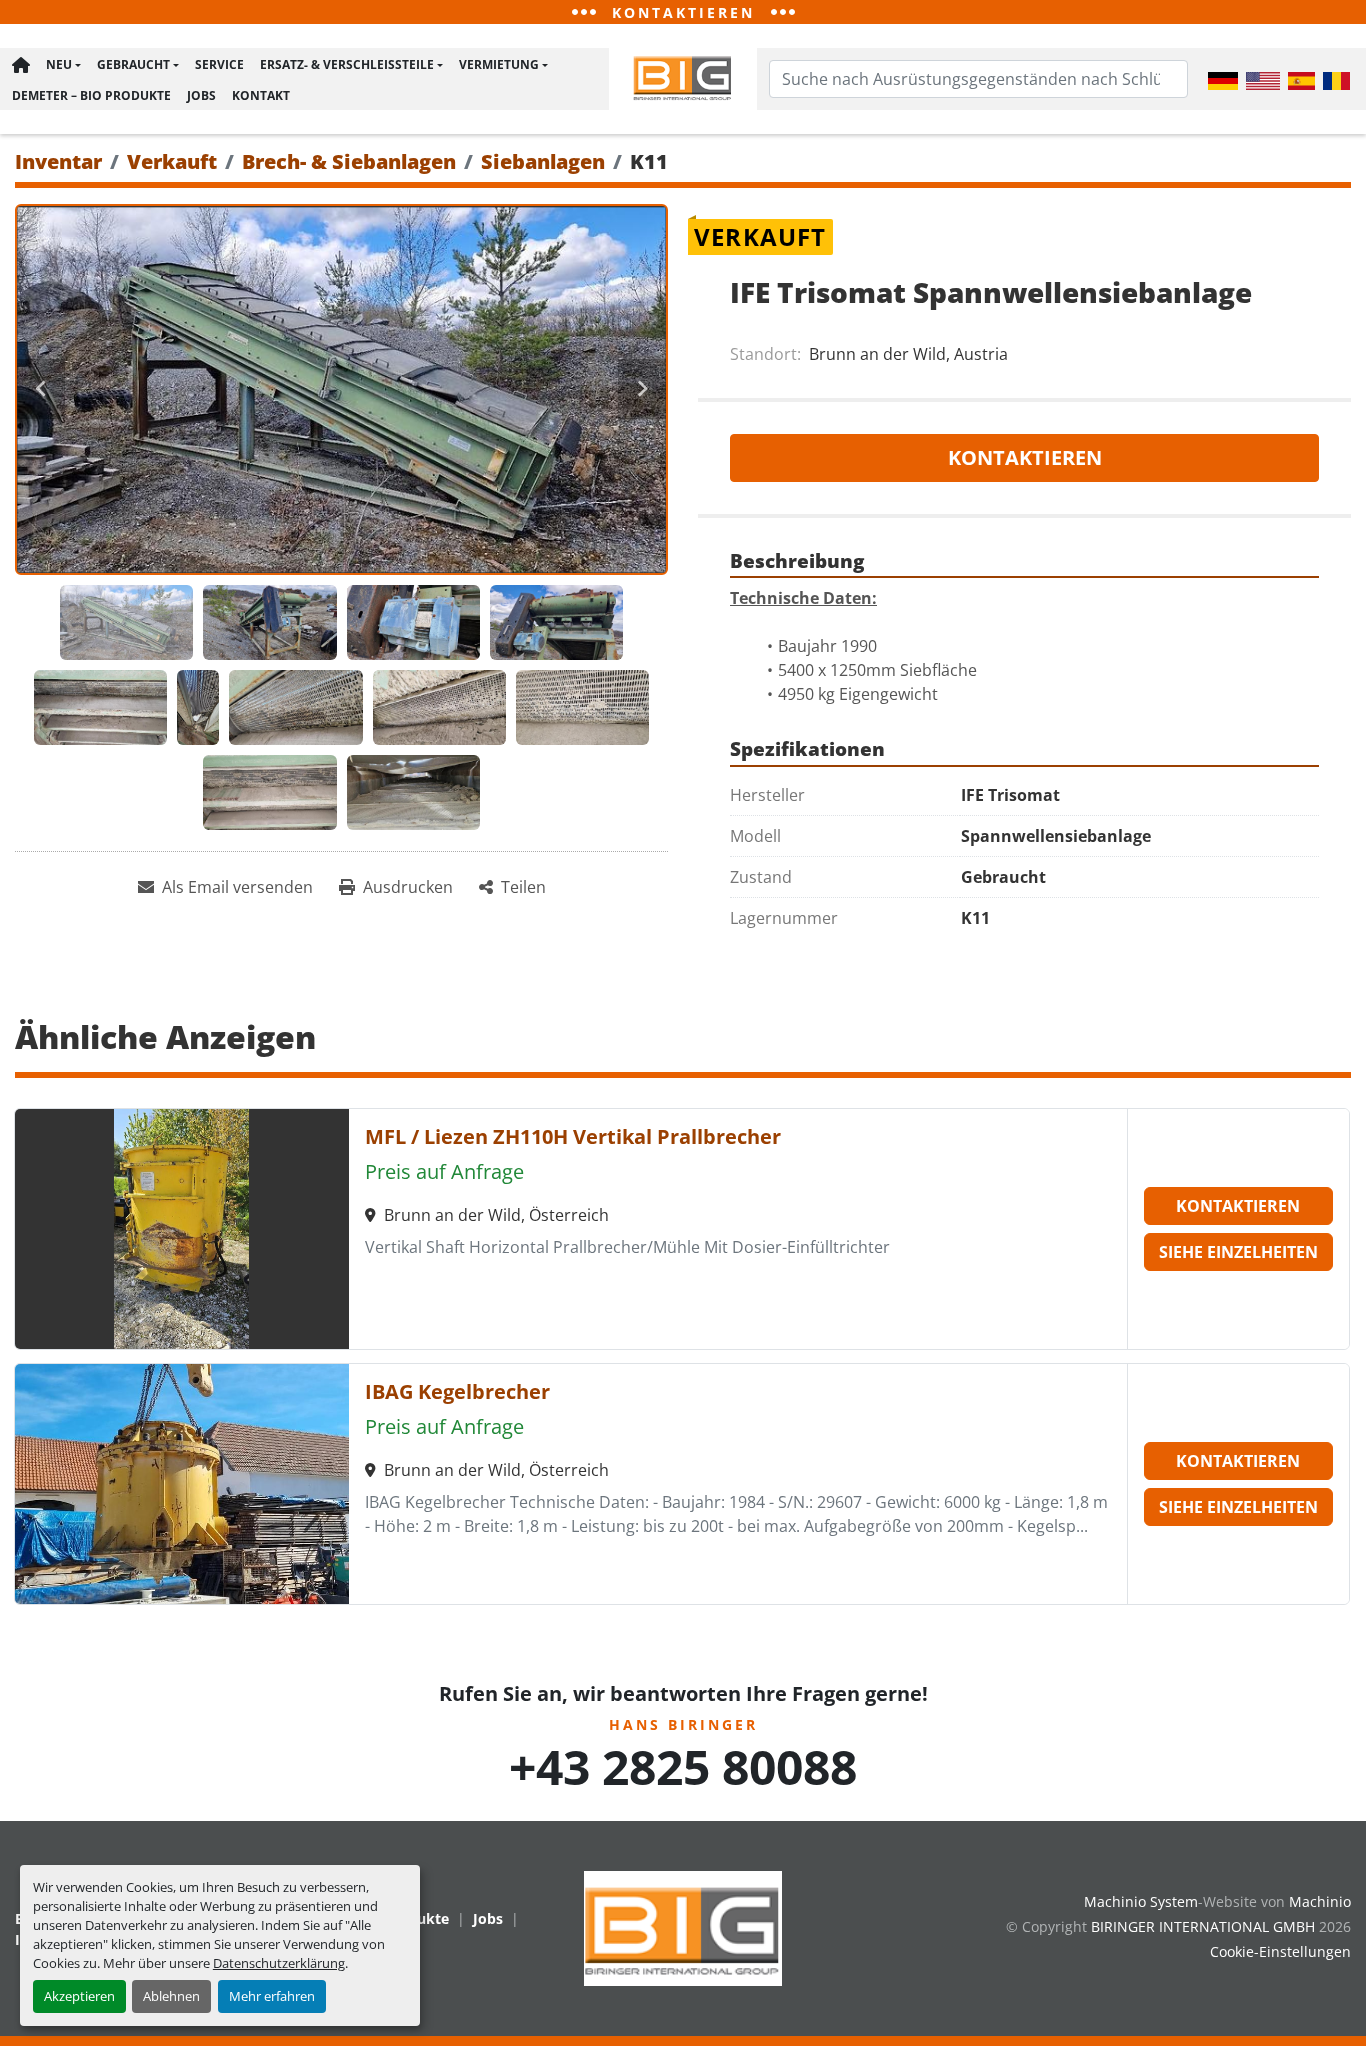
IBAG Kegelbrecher (457, 1391)
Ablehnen (171, 1996)
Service (219, 64)
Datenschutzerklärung (279, 1963)
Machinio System (1141, 1901)
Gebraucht (133, 64)
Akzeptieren (79, 1996)
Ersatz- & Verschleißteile (347, 64)
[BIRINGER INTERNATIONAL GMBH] (683, 1926)
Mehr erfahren (272, 1996)
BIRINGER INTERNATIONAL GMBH (1203, 1926)
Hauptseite (21, 65)
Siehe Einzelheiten (1238, 1252)
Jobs (201, 95)
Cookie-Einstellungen (1280, 1951)
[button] (63, 65)
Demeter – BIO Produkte (91, 95)
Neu (59, 64)
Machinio (1320, 1901)
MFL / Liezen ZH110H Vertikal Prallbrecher (573, 1136)
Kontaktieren (1025, 457)
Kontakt (261, 95)
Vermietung (499, 64)
